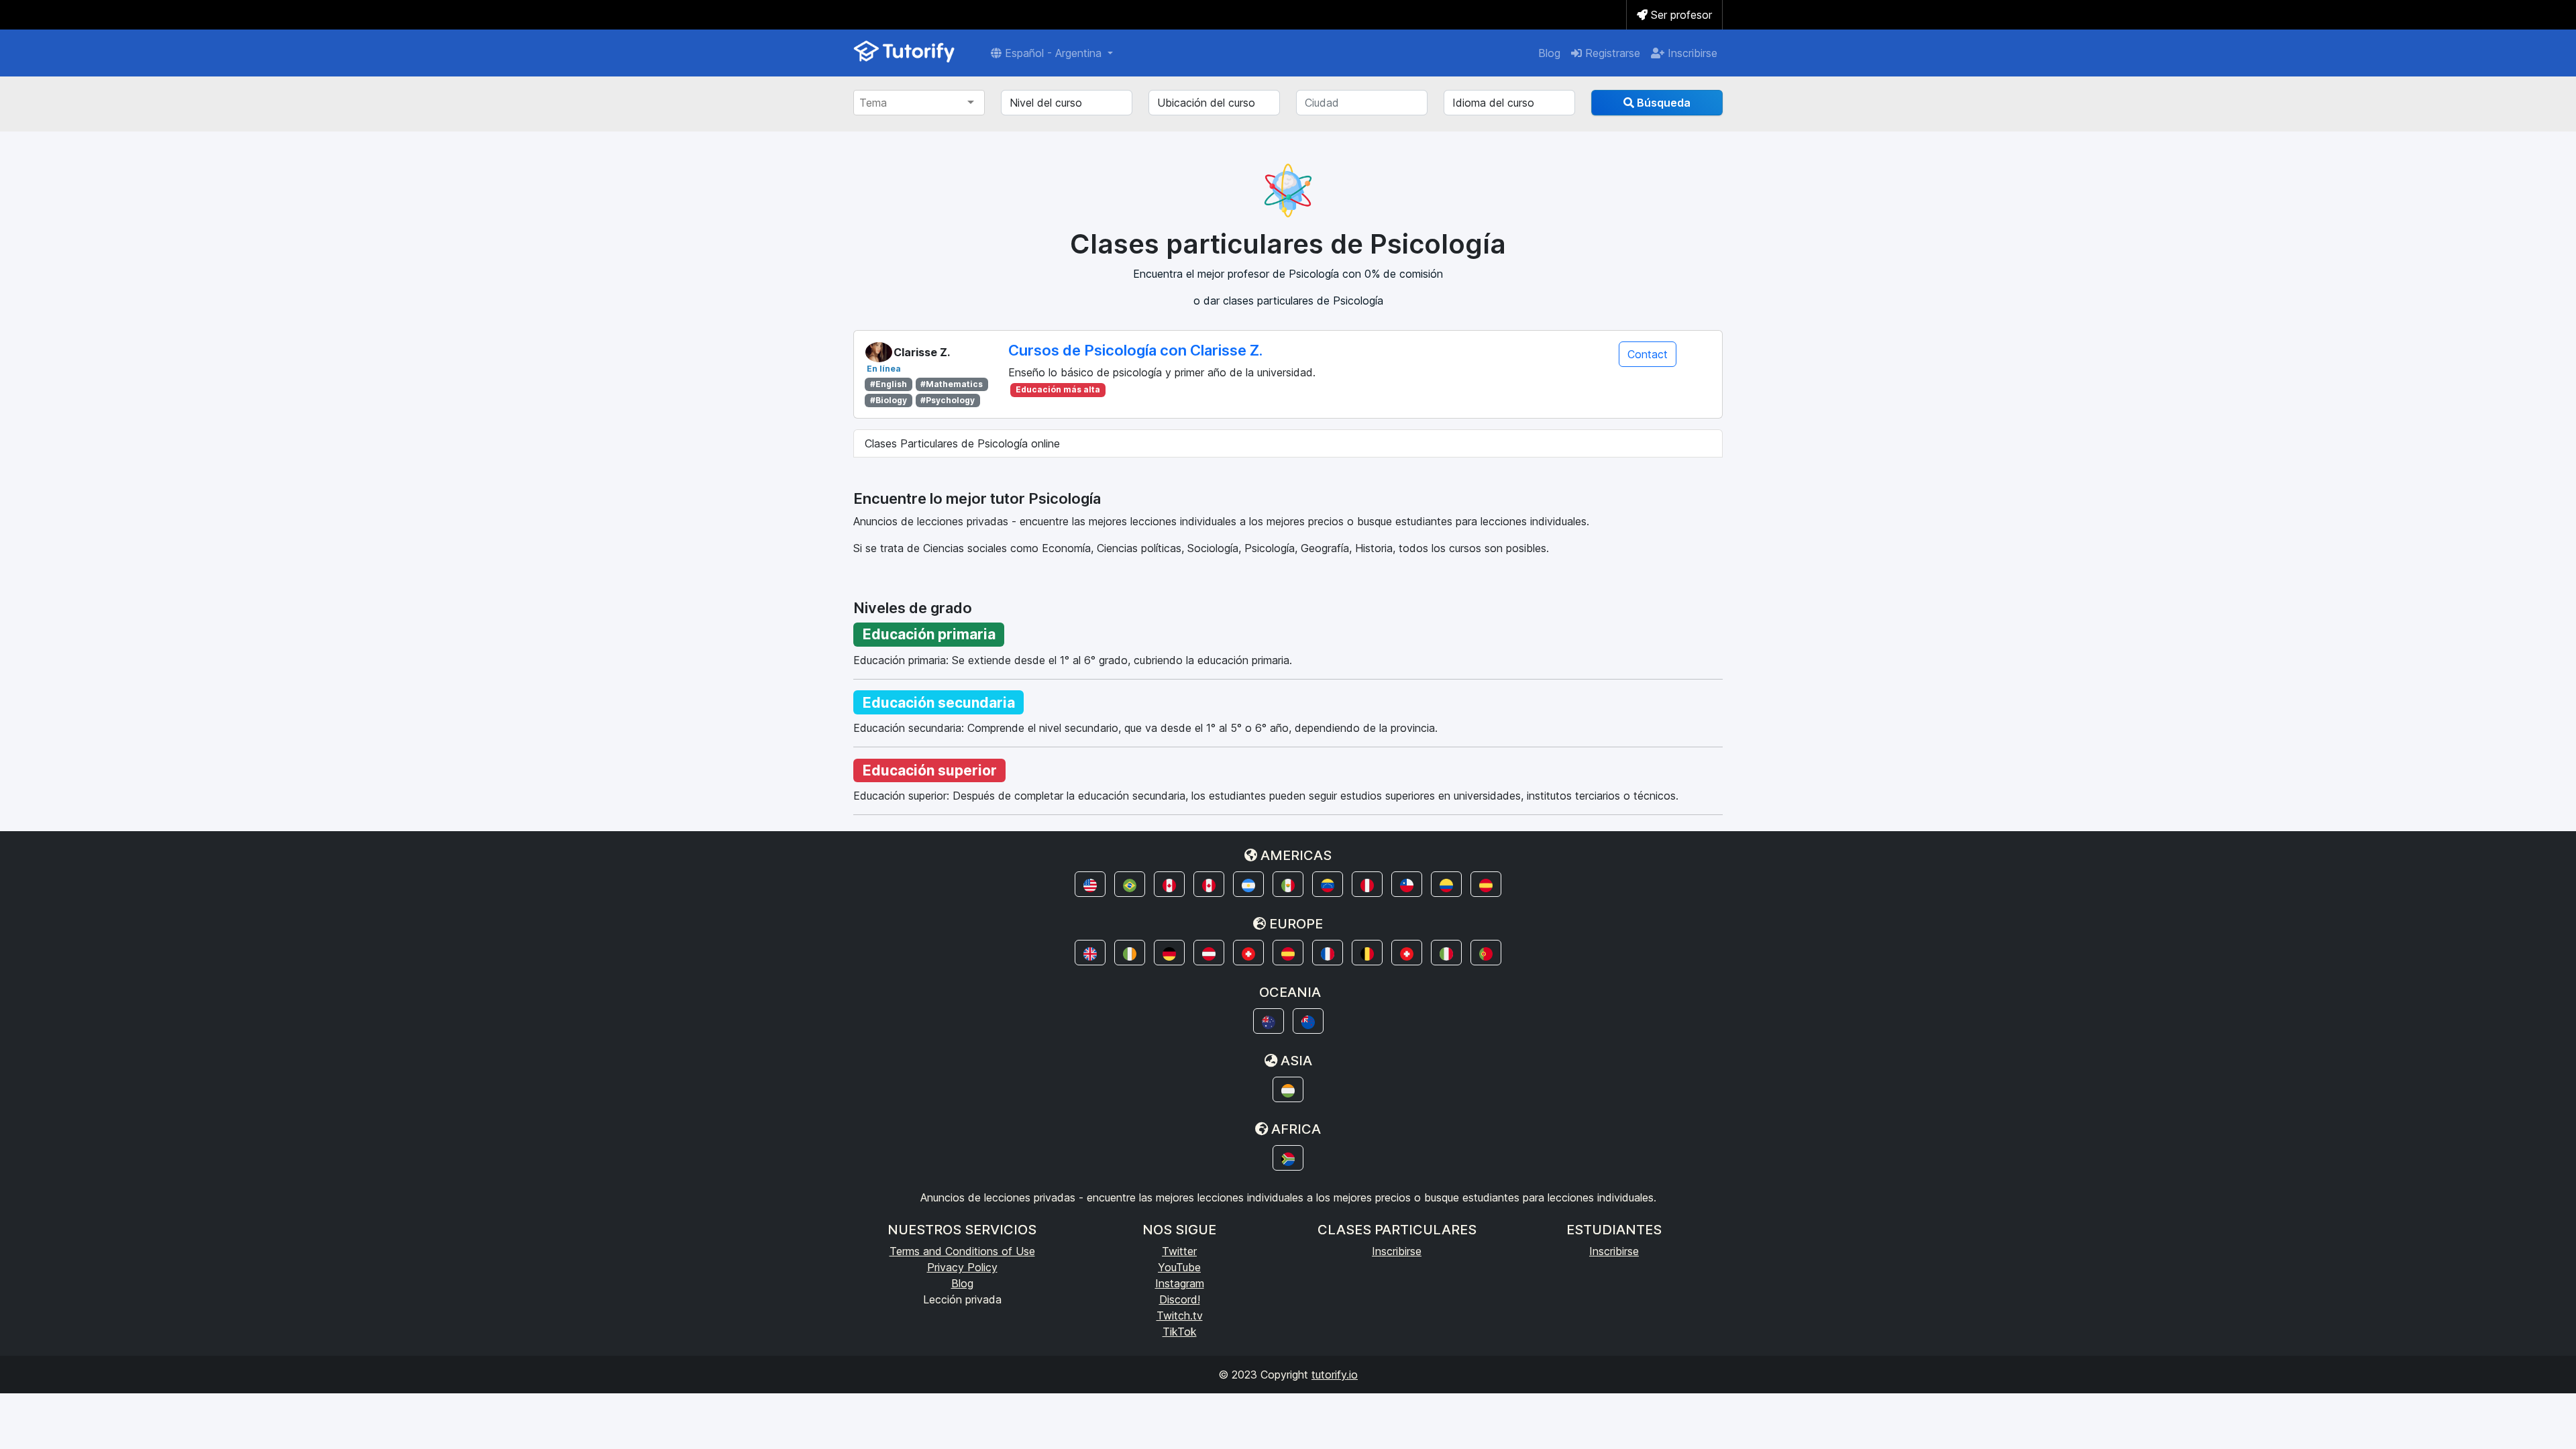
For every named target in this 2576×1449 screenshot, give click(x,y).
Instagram (1180, 1283)
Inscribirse (1691, 53)
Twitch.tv (1180, 1316)
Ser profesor (1680, 15)
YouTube (1179, 1267)
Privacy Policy (962, 1267)
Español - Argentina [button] (1053, 53)
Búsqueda (1662, 103)
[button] (1090, 884)
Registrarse (1611, 53)
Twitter (1179, 1251)
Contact (1648, 354)
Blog (1549, 53)
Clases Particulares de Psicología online (962, 443)
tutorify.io (1335, 1375)
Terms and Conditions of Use (962, 1251)
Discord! (1180, 1299)
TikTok (1180, 1332)
